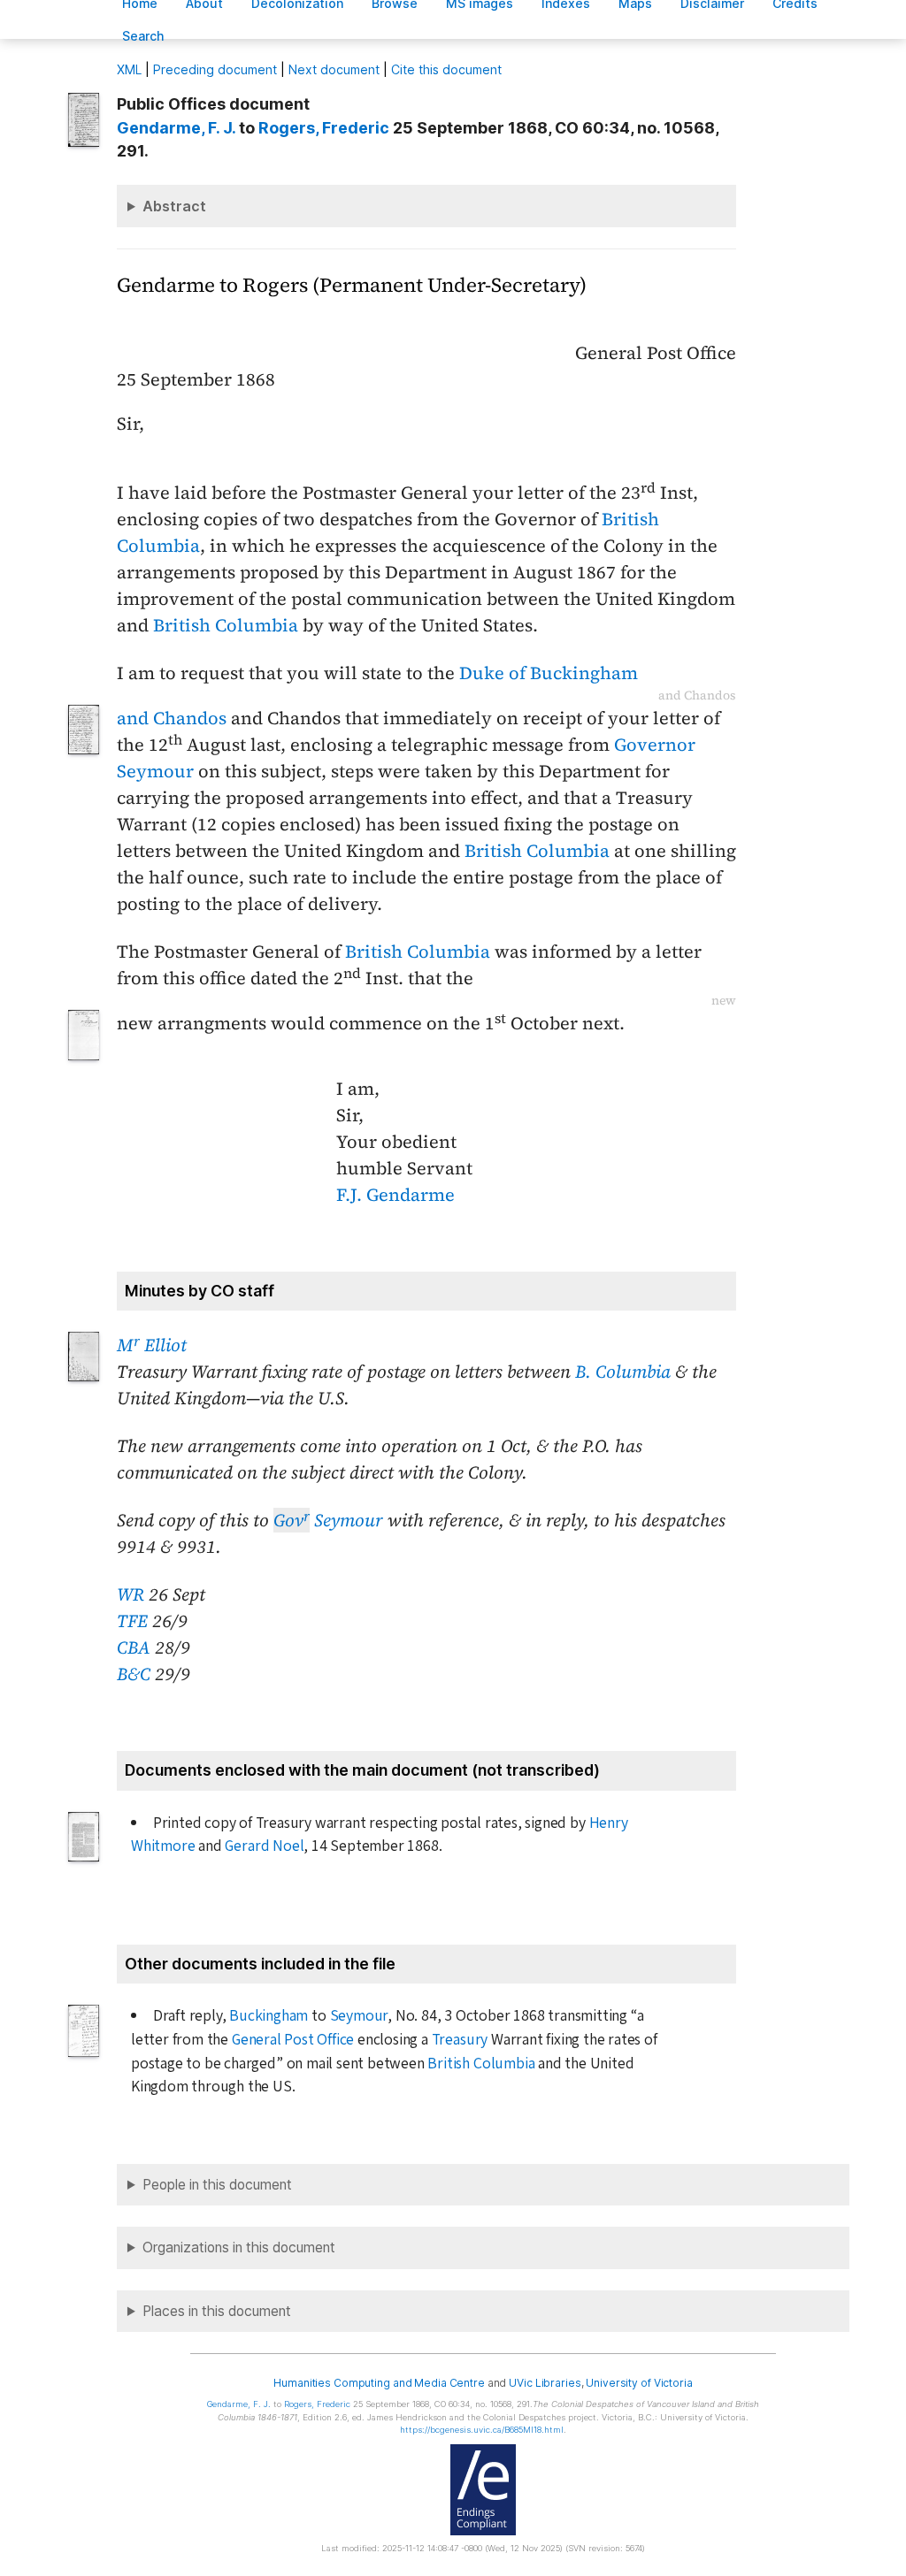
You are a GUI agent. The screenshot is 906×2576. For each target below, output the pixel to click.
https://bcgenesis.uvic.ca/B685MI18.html (482, 2430)
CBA (134, 1647)
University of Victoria (639, 2383)
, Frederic (324, 128)
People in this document (217, 2185)
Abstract (174, 206)
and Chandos (172, 718)
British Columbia (226, 625)
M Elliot (152, 1345)
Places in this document (217, 2311)
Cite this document (446, 69)
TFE (132, 1621)
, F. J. (176, 128)
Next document (334, 69)
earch (143, 36)
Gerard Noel (264, 1846)
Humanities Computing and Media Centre (379, 2383)
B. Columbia (623, 1372)
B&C (134, 1674)
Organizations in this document (239, 2247)
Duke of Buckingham (549, 673)
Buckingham (269, 2016)
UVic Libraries (545, 2383)
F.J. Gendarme (395, 1195)
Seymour (328, 1520)
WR (131, 1594)
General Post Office (293, 2040)
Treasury (460, 2040)
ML (129, 69)
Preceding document (215, 69)
